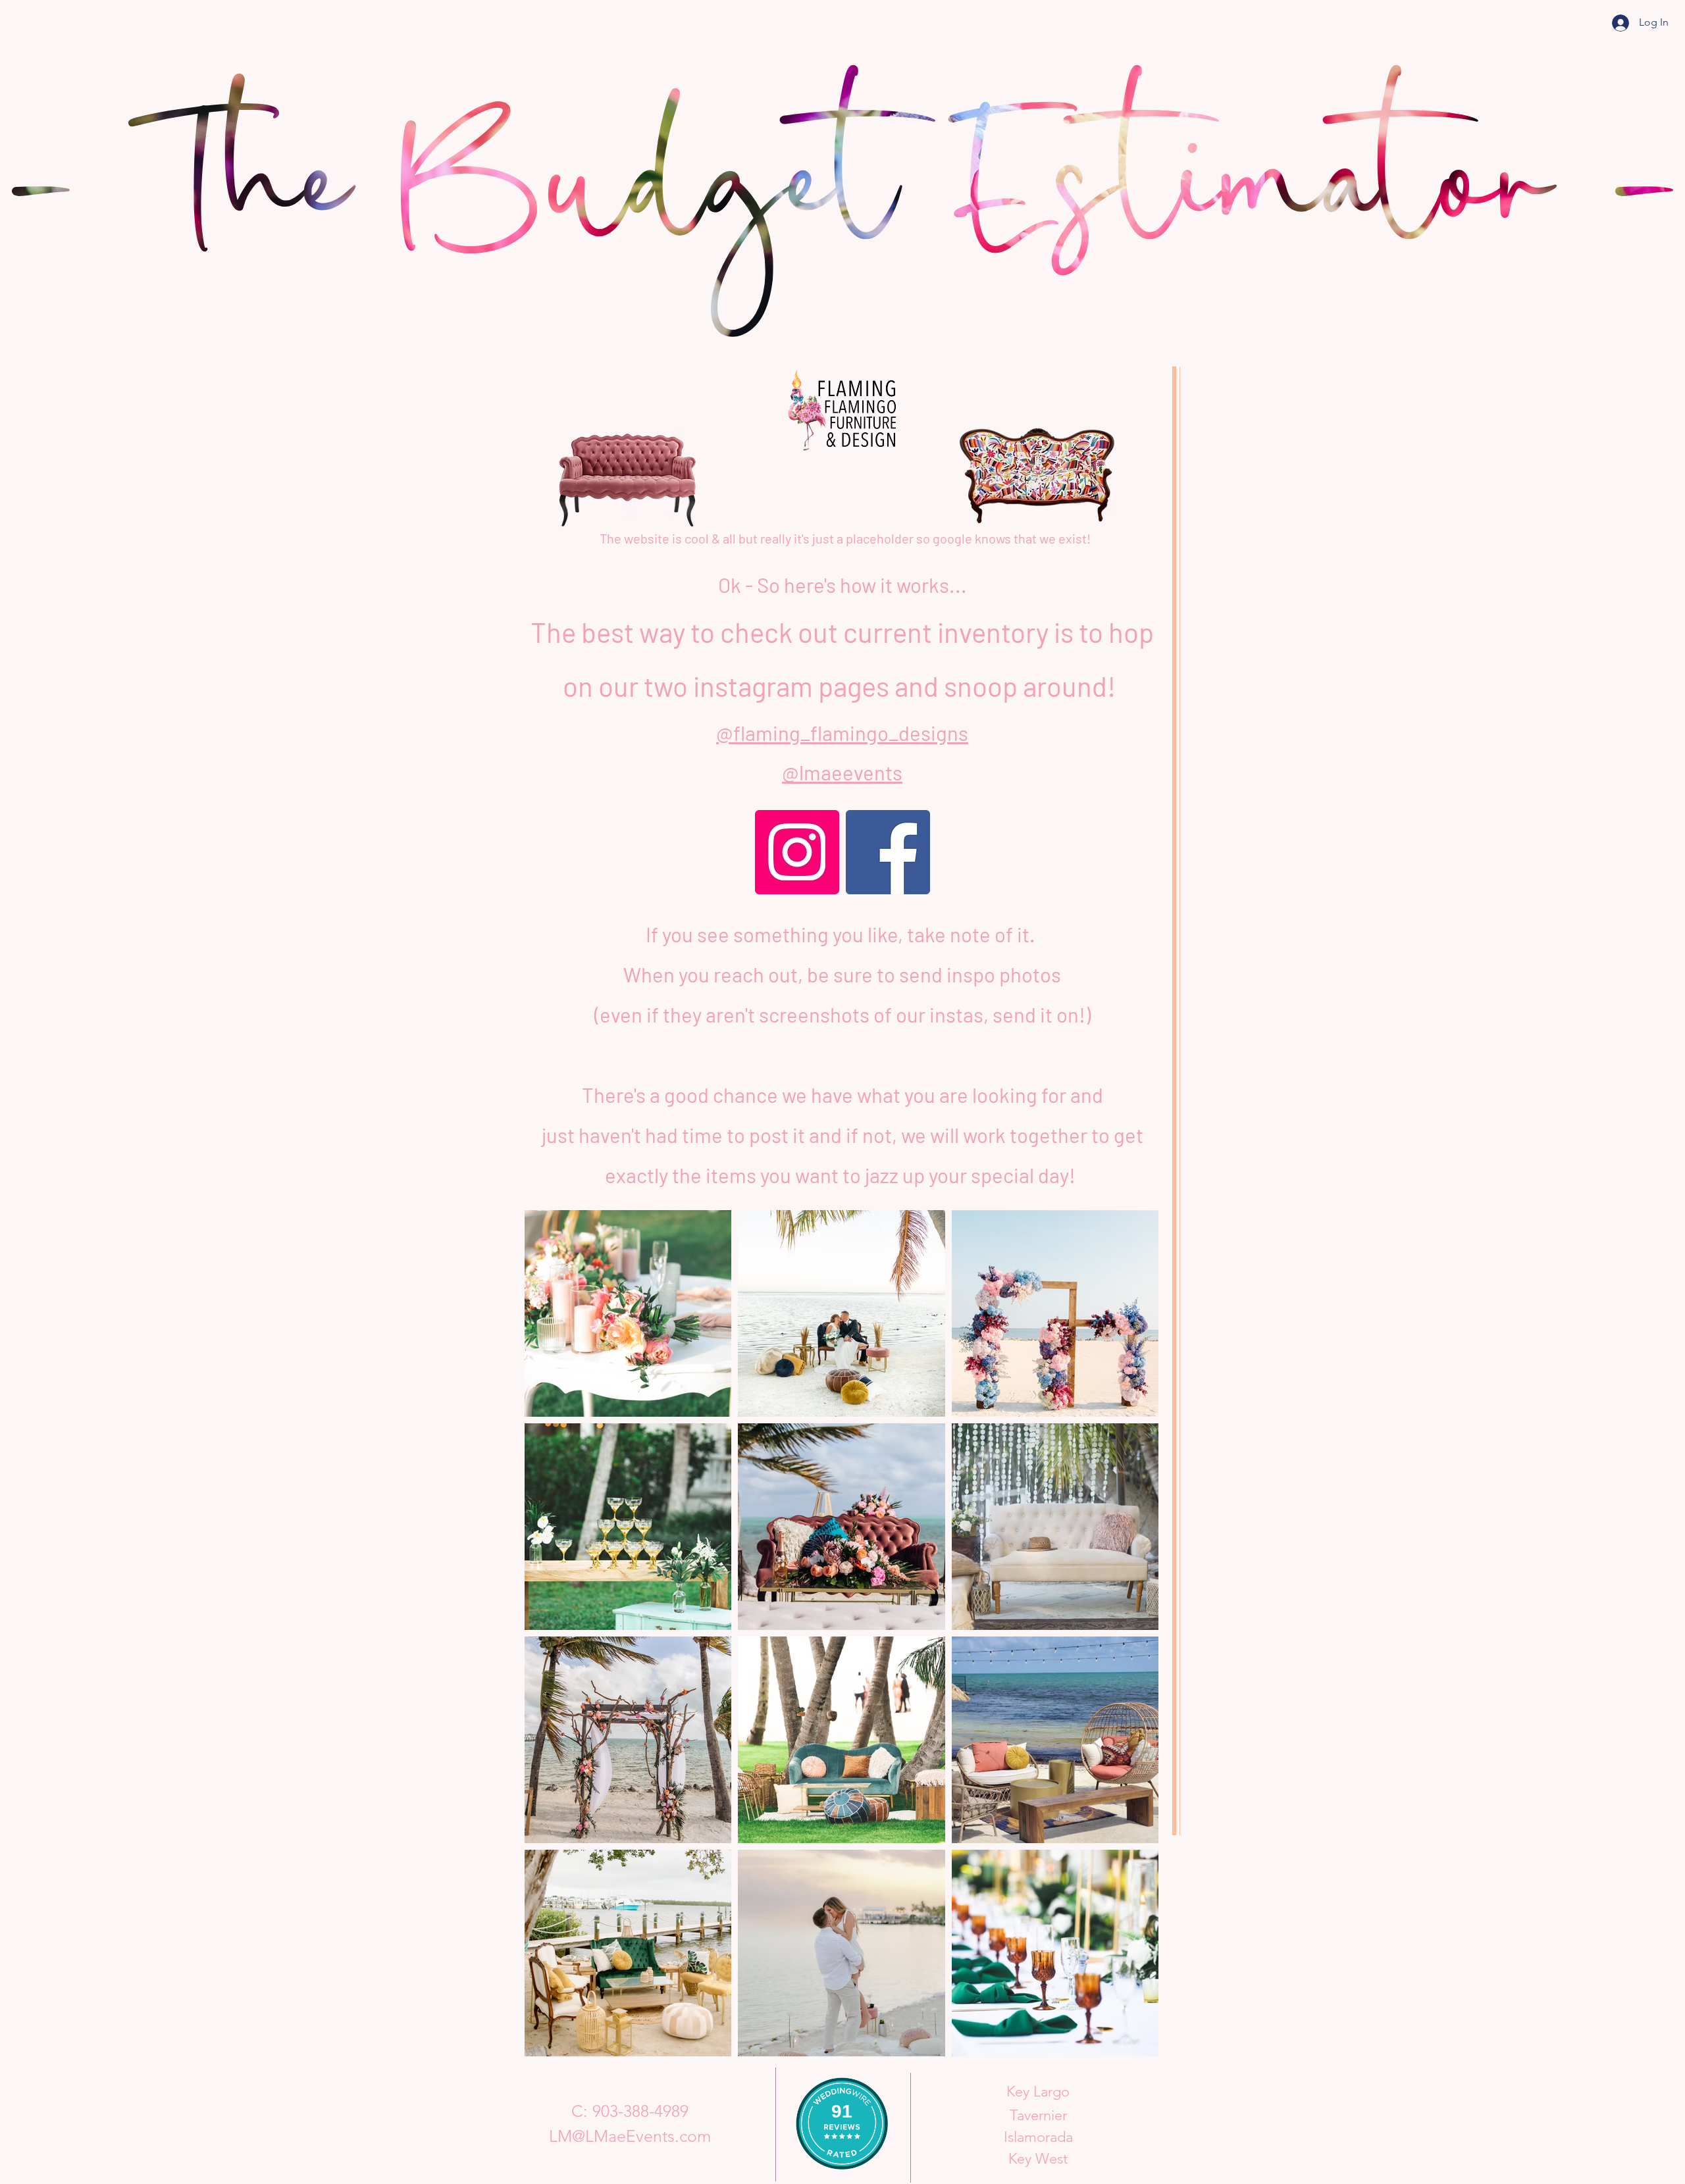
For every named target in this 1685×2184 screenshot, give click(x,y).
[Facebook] (888, 852)
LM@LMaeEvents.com (630, 2136)
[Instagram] (797, 852)
